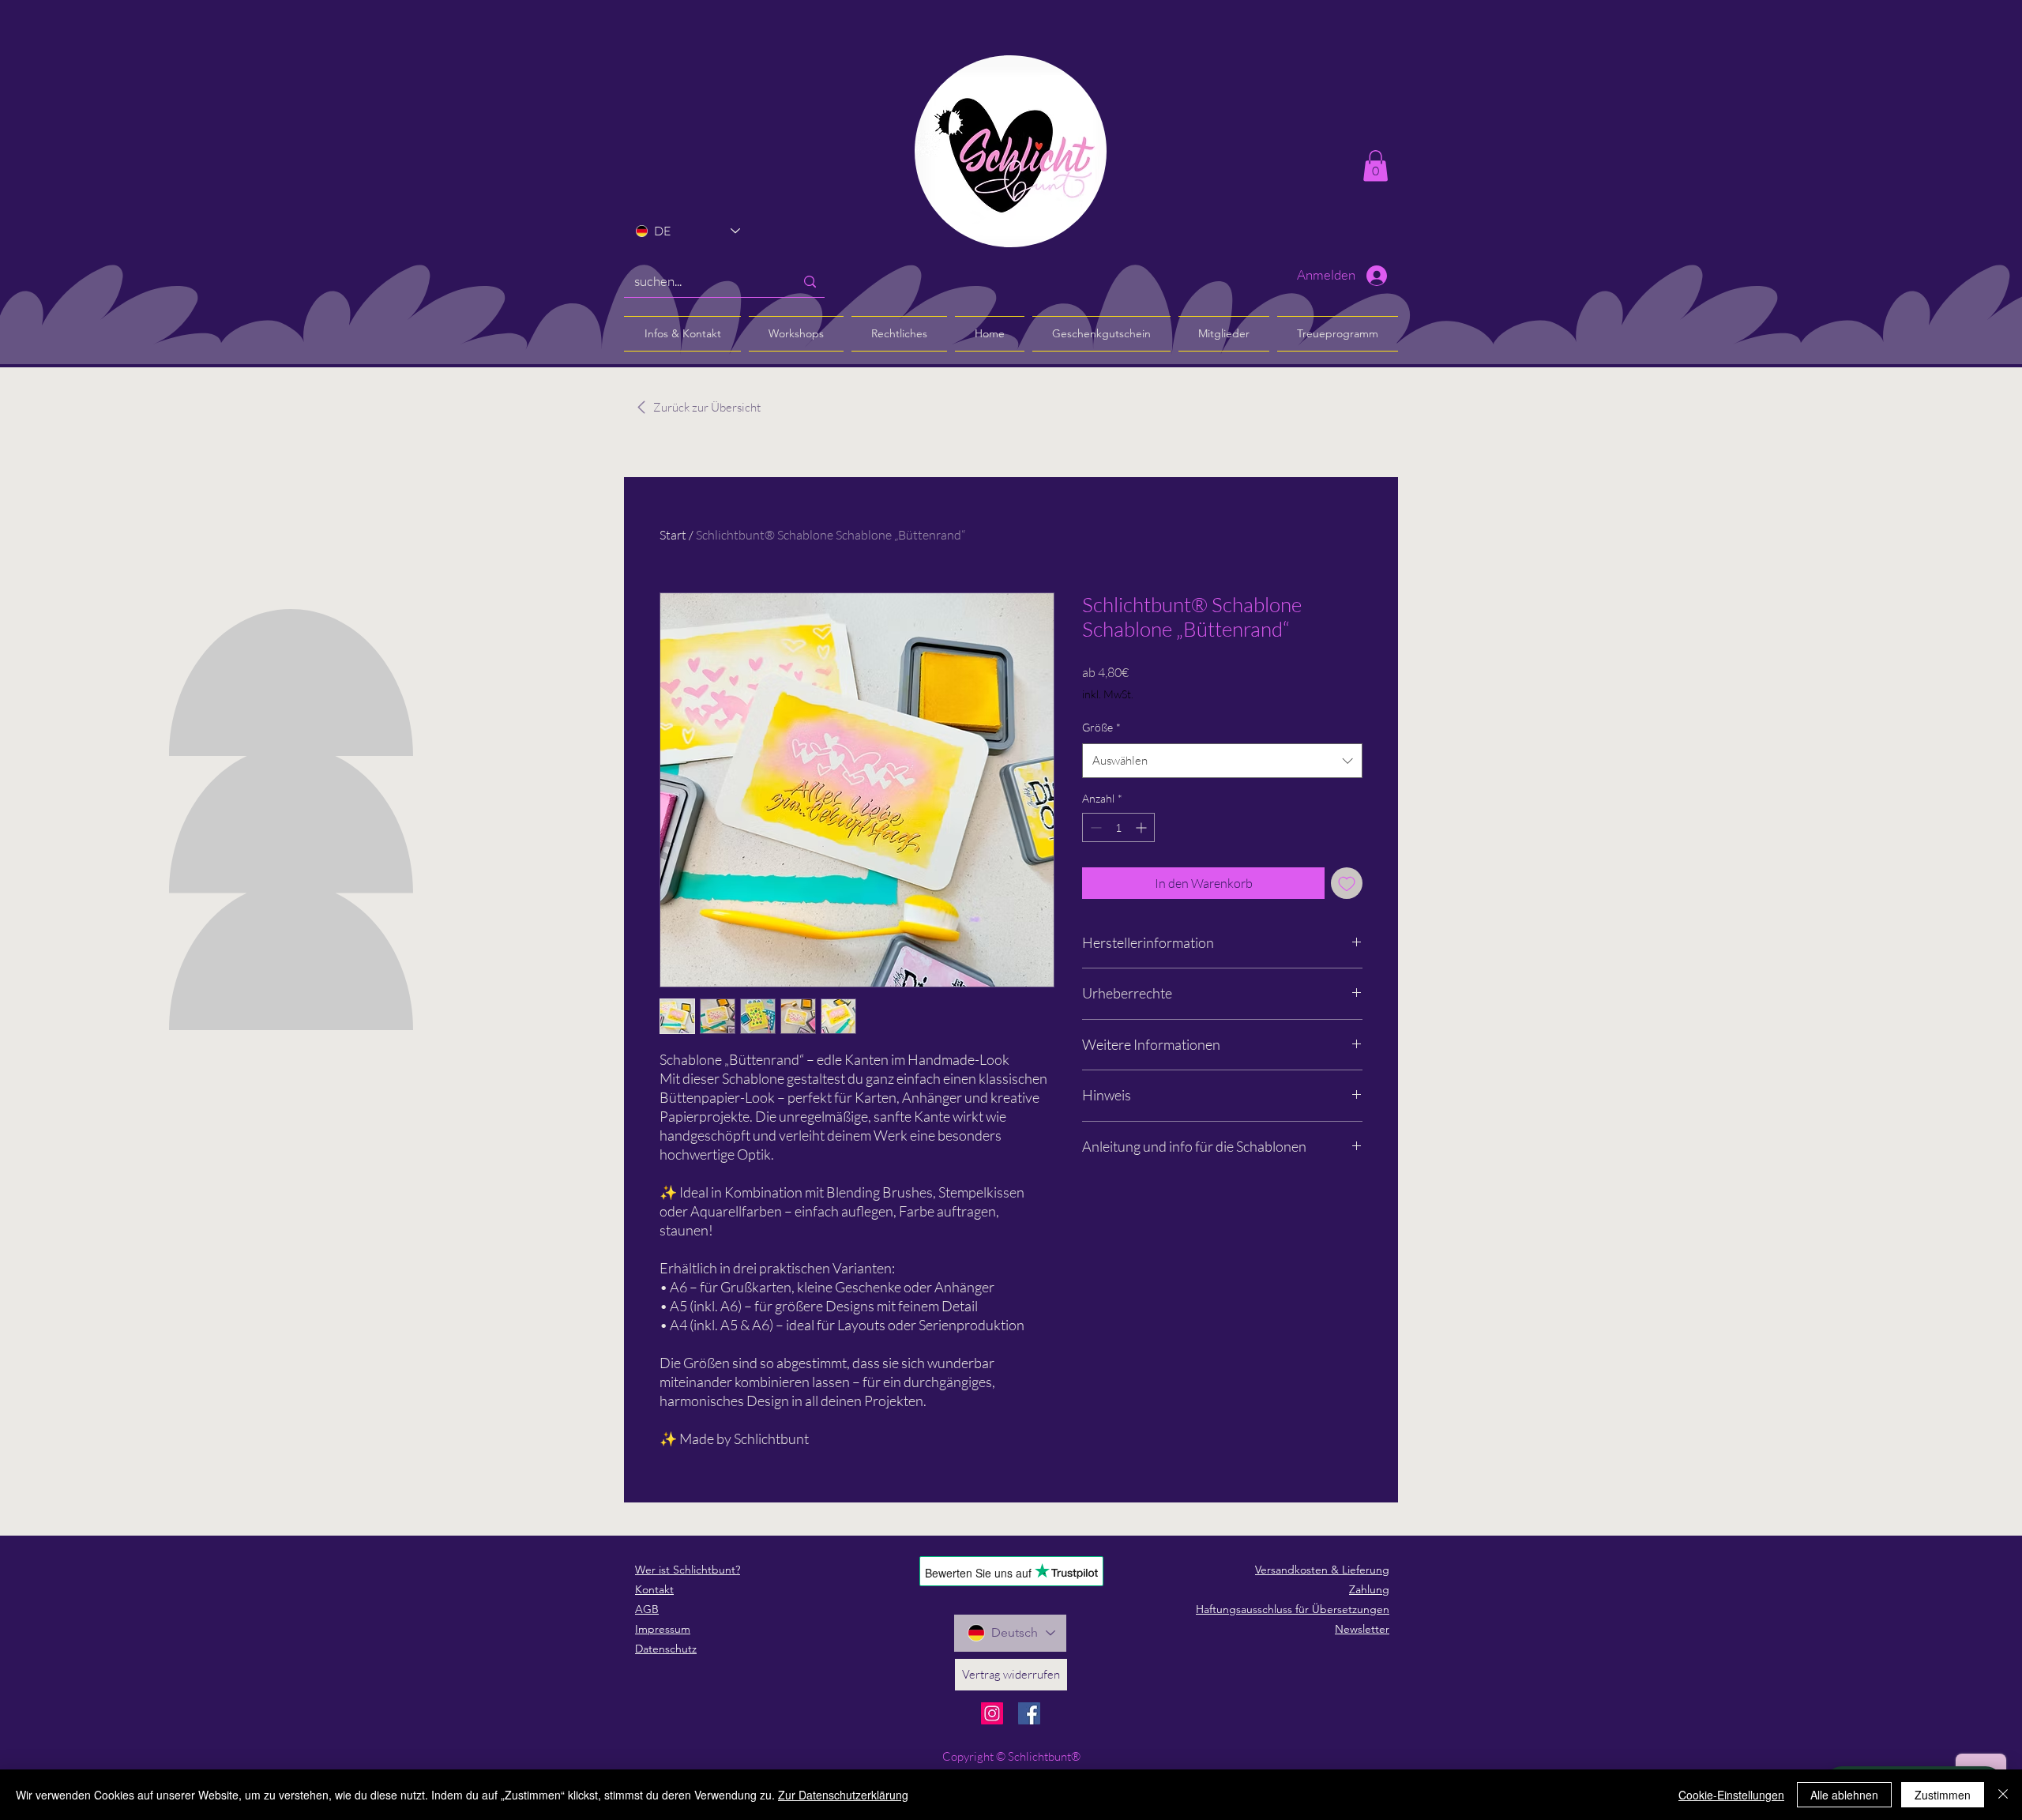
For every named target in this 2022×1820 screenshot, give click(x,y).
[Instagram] (992, 1713)
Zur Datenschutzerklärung (843, 1795)
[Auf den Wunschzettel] (1347, 883)
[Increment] (1143, 827)
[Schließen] (2003, 1795)
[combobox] (1222, 761)
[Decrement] (1094, 827)
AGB (647, 1609)
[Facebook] (1029, 1713)
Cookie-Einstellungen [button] (1731, 1795)
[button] (1376, 165)
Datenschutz (666, 1649)
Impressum (663, 1629)
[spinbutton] (1118, 827)
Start (673, 535)
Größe (1101, 727)
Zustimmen (1943, 1795)
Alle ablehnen (1844, 1795)
